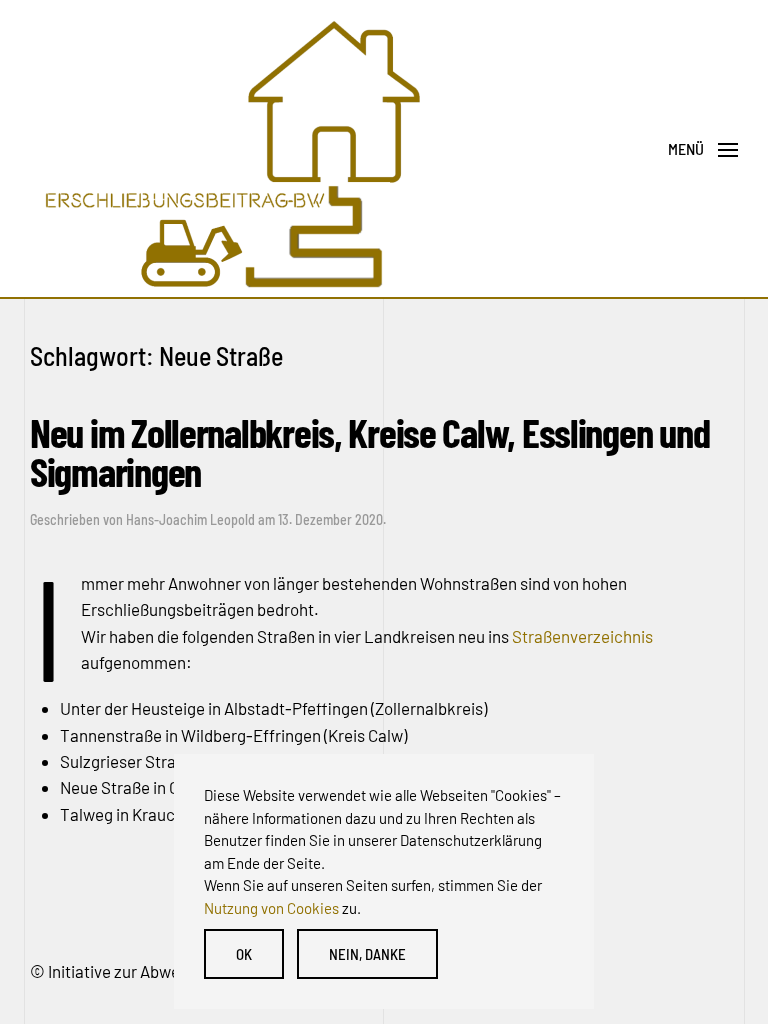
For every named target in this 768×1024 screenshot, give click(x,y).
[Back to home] (230, 149)
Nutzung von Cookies (271, 908)
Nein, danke (367, 954)
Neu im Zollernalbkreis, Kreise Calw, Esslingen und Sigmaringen (369, 451)
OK (244, 954)
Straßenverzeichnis (582, 636)
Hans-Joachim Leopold (190, 519)
